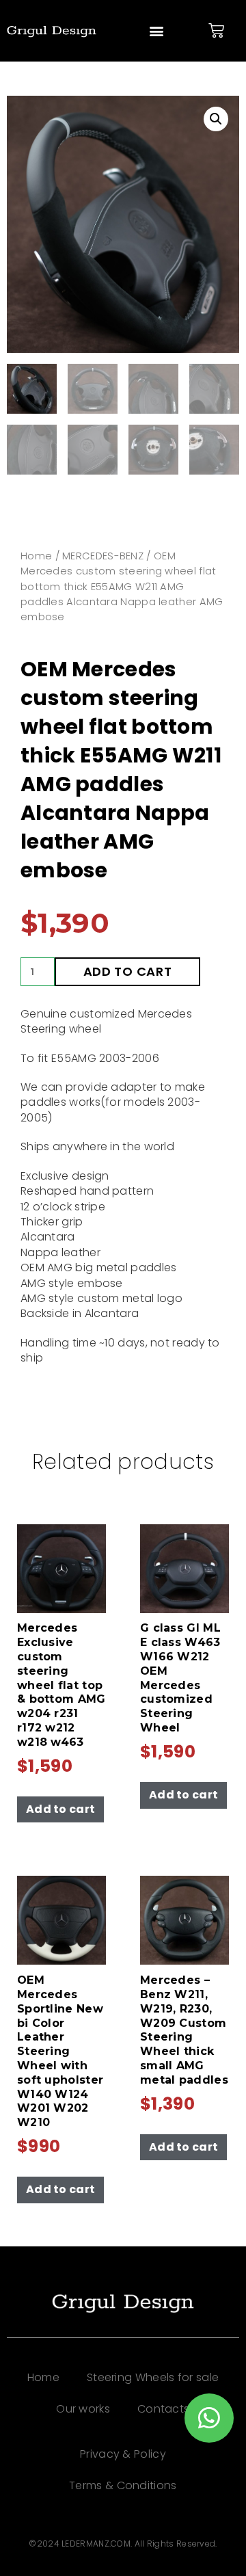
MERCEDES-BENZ (103, 556)
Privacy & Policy (123, 2454)
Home (36, 556)
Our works (83, 2409)
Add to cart (128, 971)
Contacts (163, 2409)
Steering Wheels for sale (153, 2377)
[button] (156, 31)
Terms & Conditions (123, 2485)
